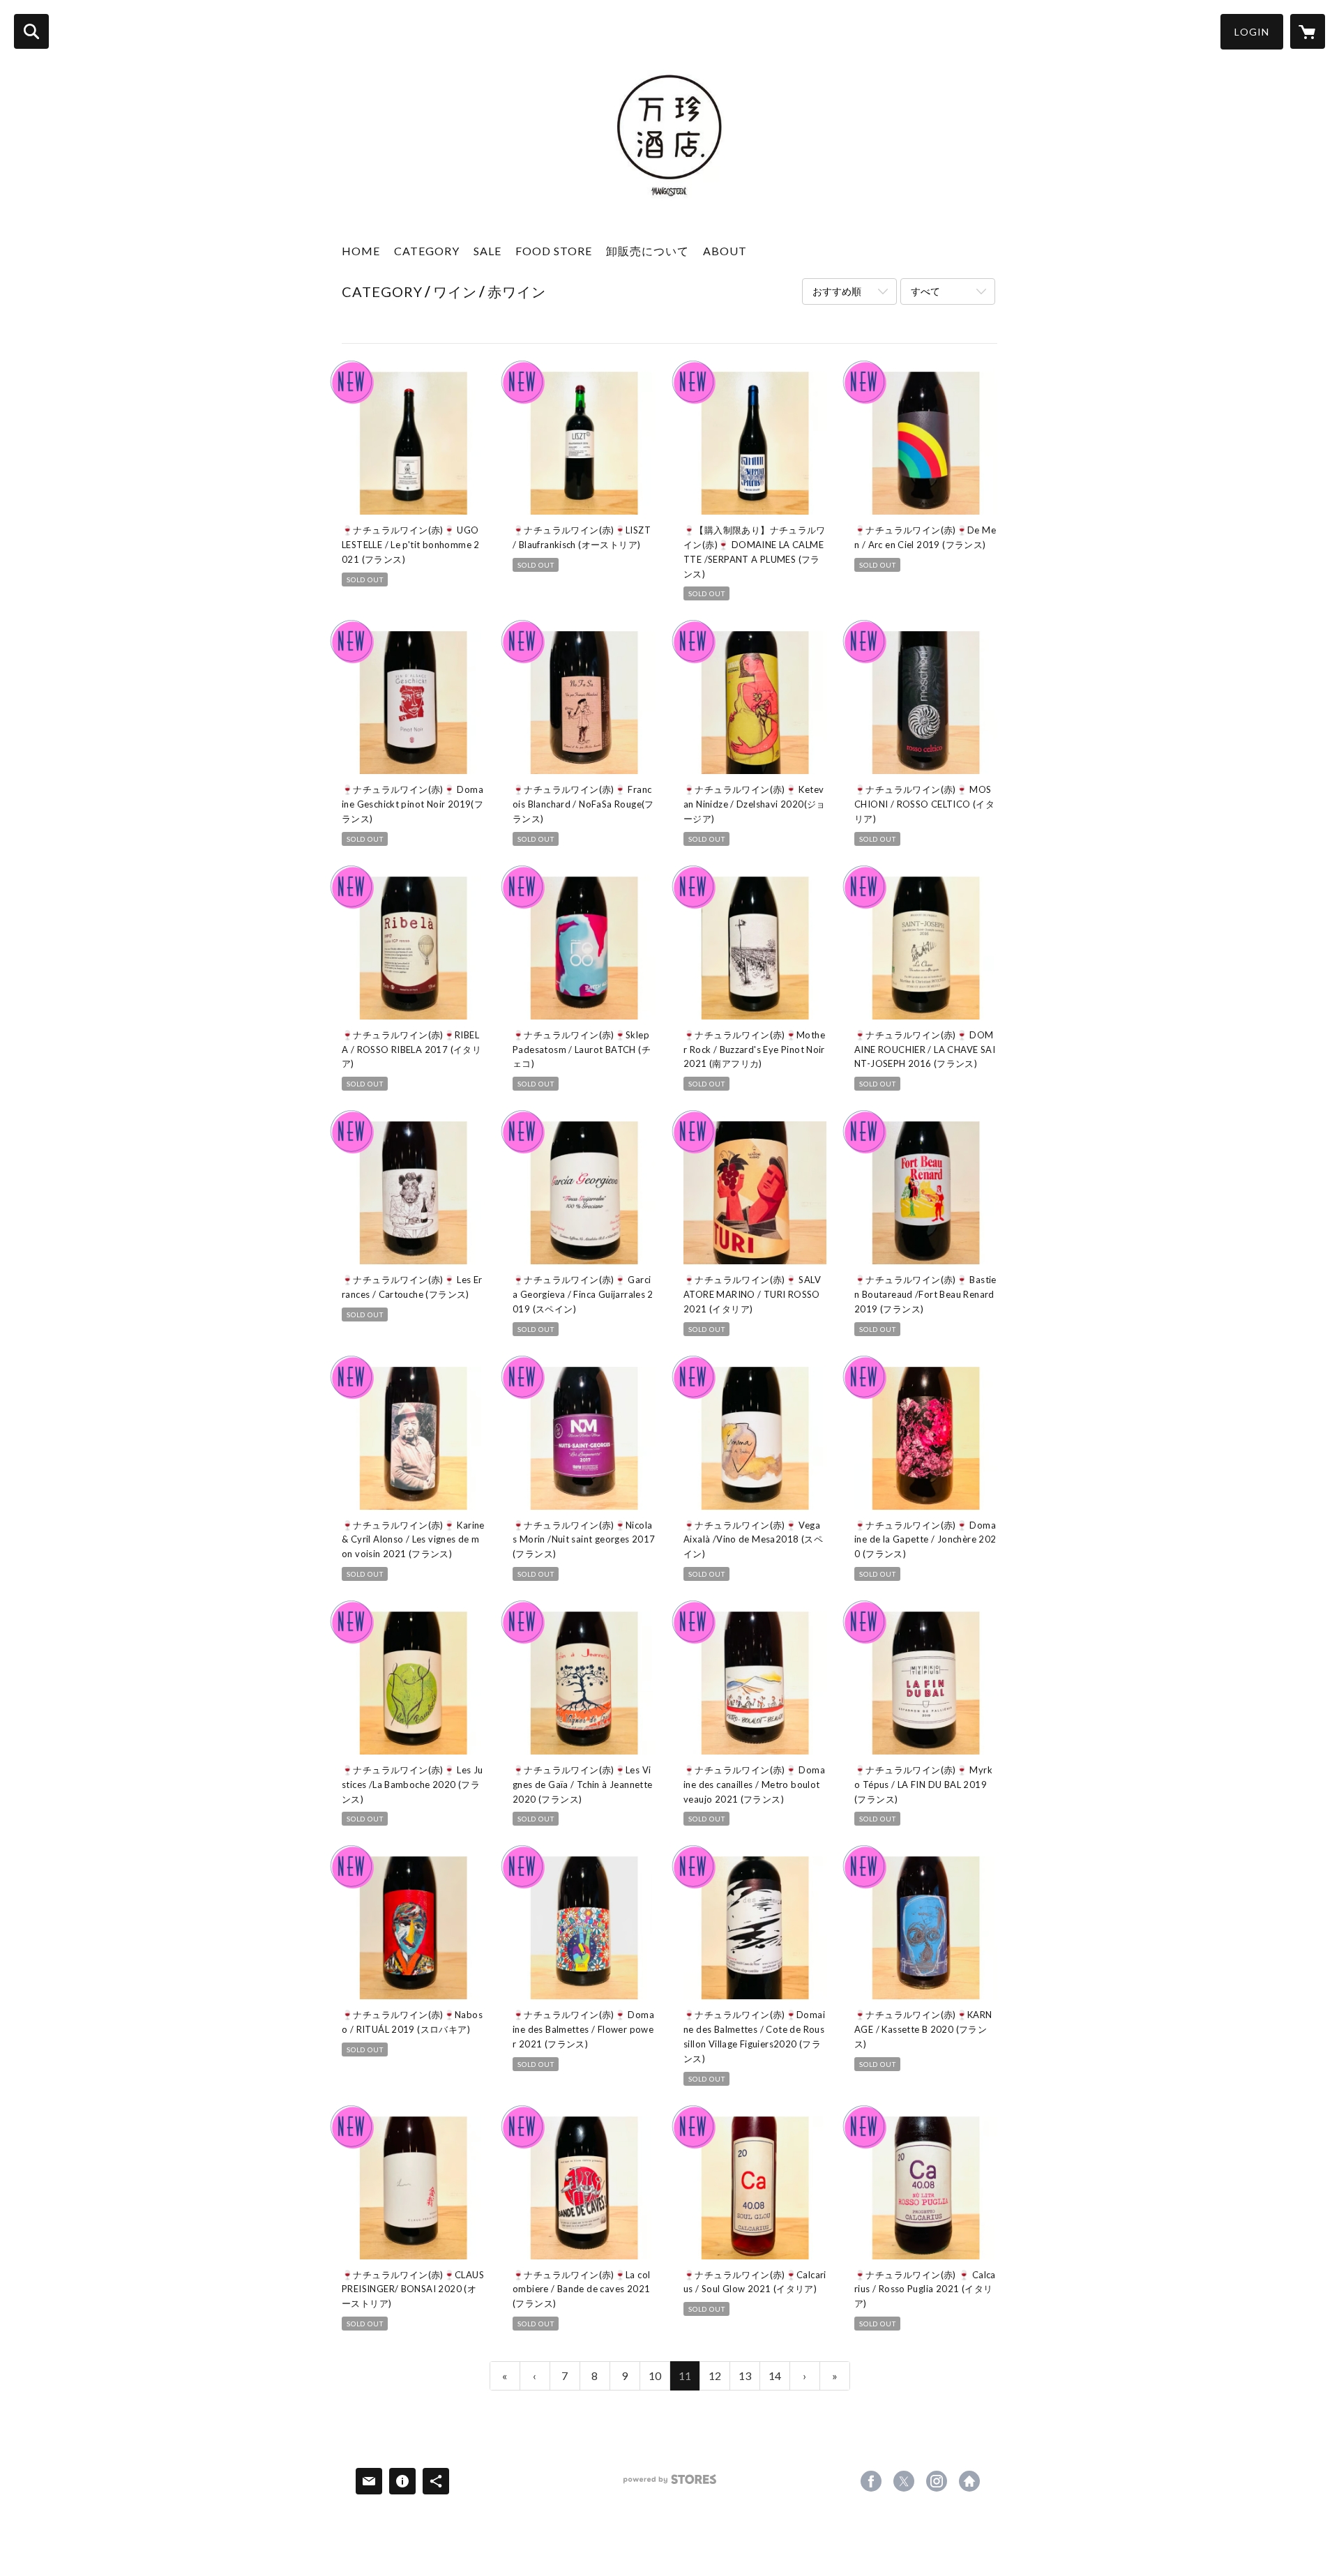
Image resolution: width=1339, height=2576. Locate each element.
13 (745, 2376)
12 (715, 2376)
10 (655, 2376)
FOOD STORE (554, 251)
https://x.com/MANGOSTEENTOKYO (904, 2481)
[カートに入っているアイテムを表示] (1308, 31)
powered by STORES (670, 2484)
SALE (487, 251)
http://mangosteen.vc (969, 2481)
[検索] (31, 31)
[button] (1252, 32)
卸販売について (648, 251)
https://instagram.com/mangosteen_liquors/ (937, 2481)
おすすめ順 (837, 291)
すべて (925, 291)
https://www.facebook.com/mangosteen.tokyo (871, 2481)
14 (775, 2376)
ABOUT (725, 251)
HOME (361, 251)
